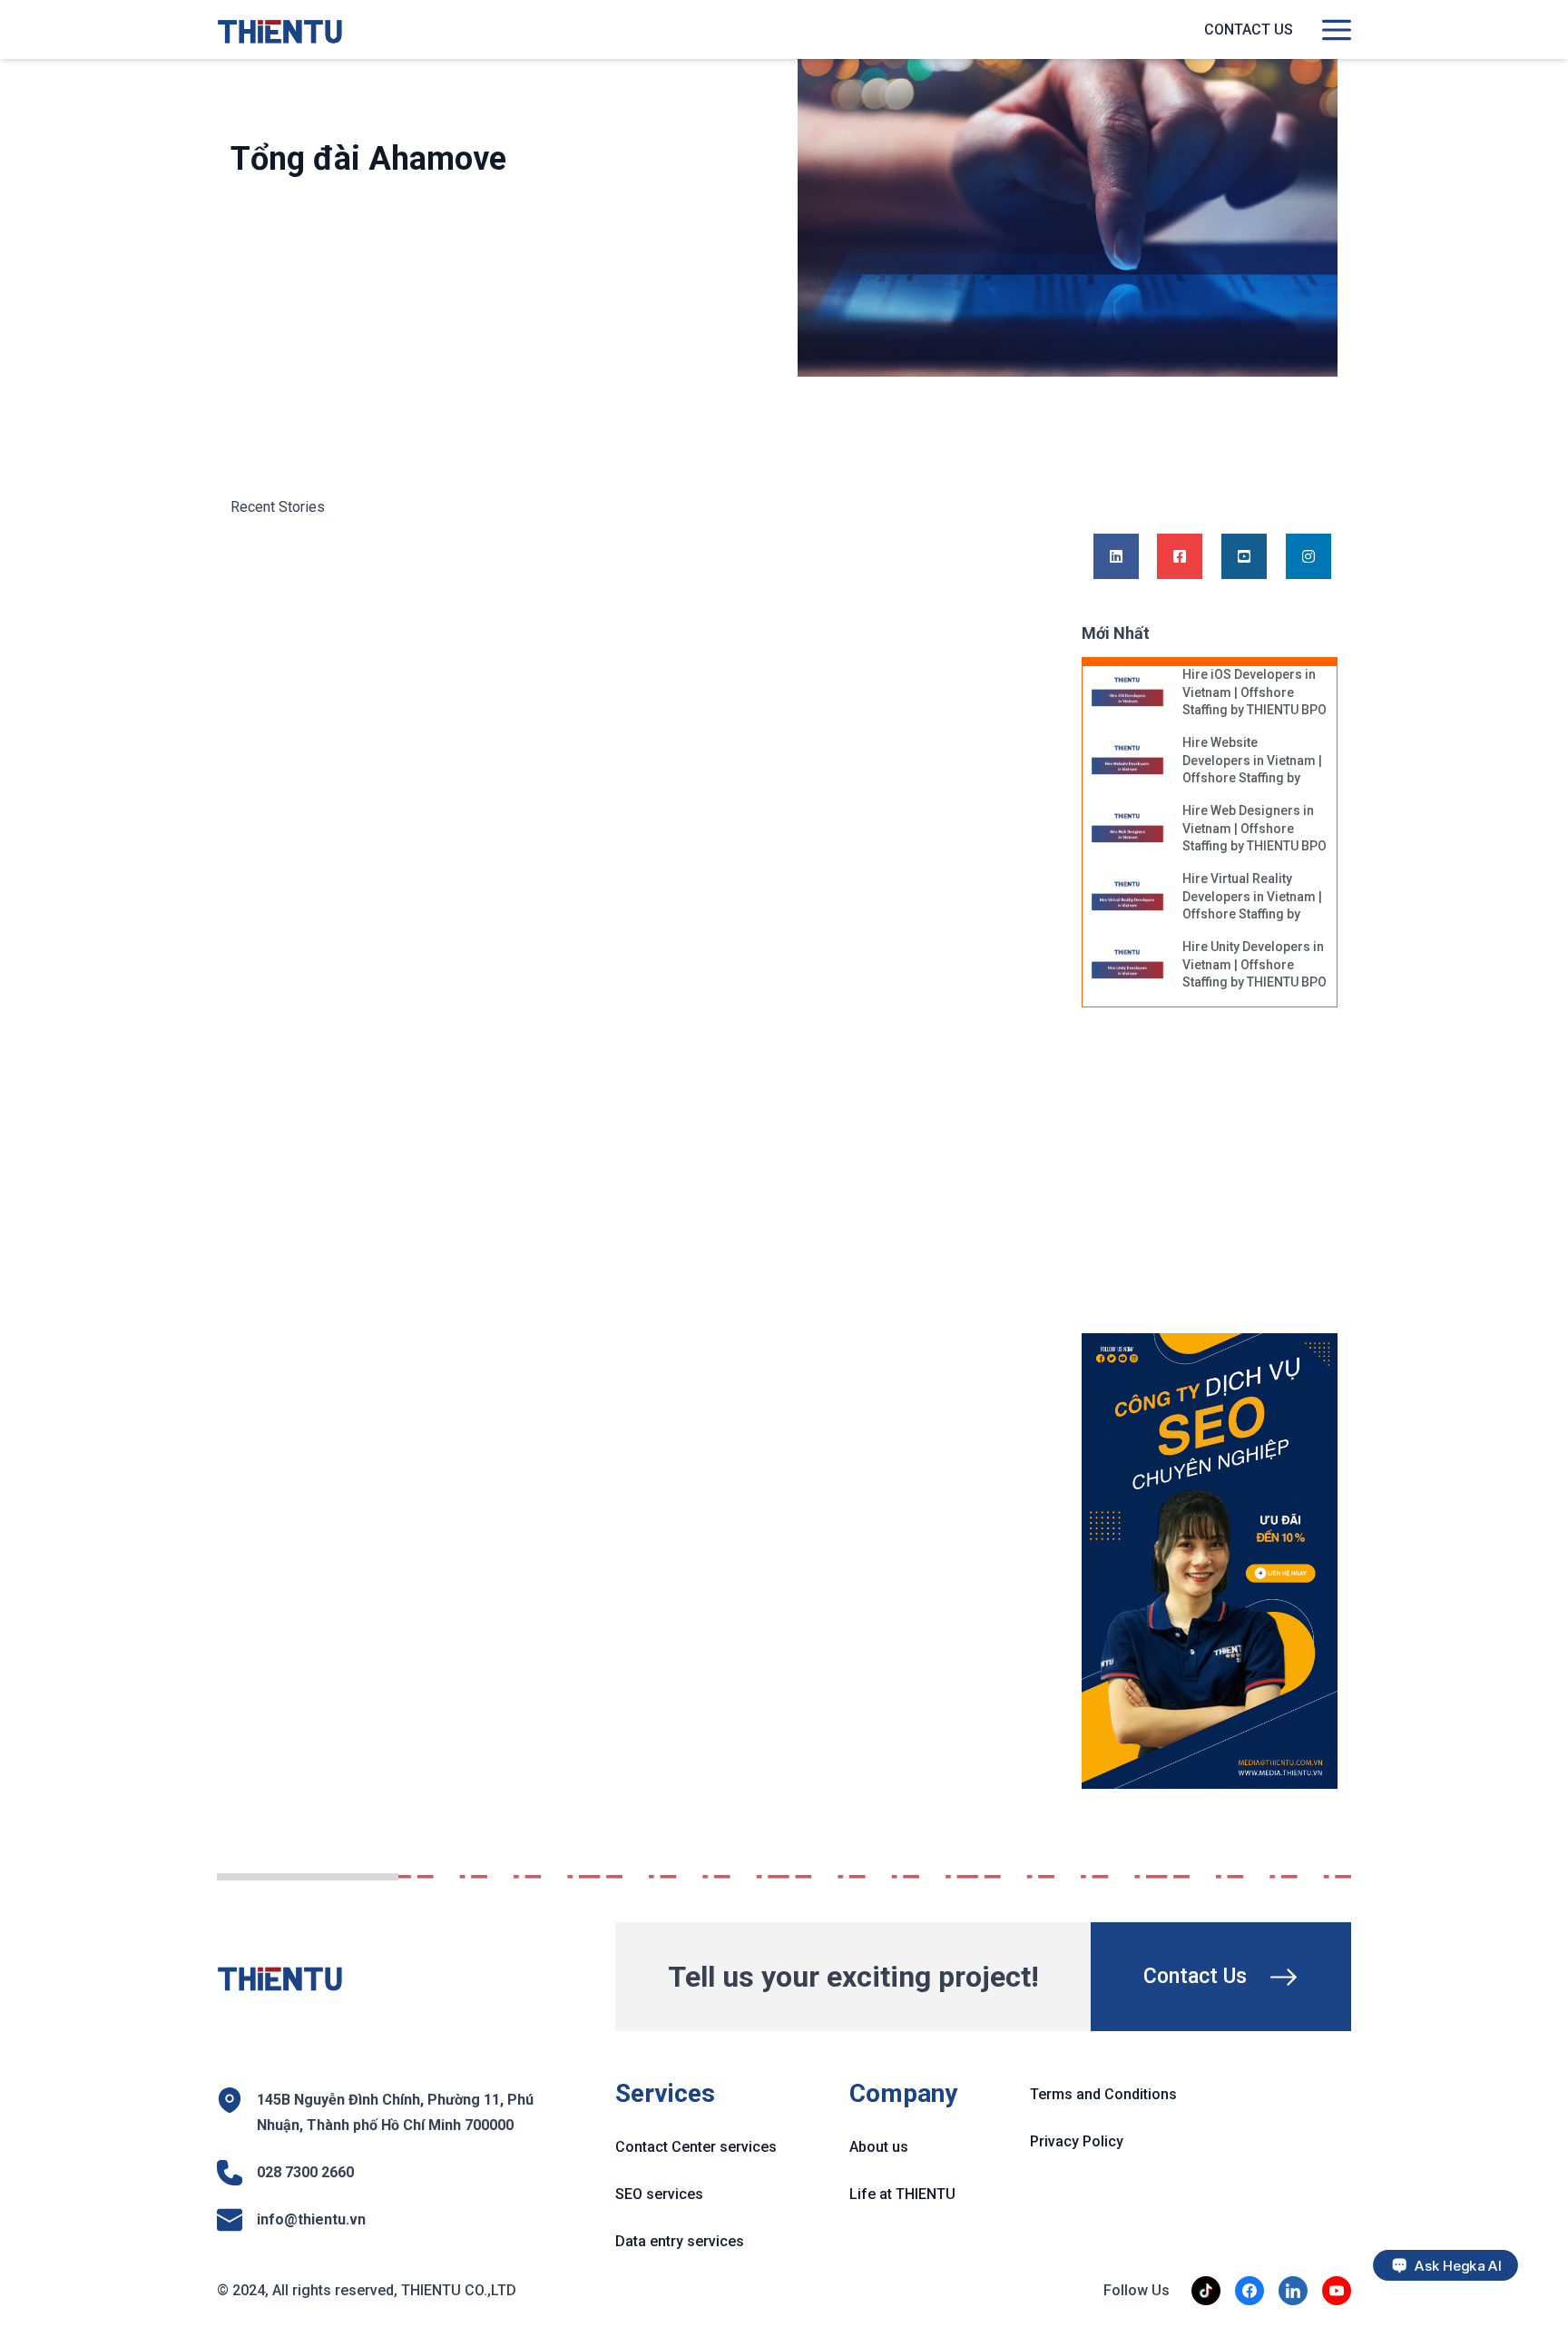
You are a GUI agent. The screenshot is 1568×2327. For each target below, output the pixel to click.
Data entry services (680, 2241)
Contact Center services (696, 2147)
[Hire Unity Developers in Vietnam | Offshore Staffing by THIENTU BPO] (1128, 966)
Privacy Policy (1077, 2141)
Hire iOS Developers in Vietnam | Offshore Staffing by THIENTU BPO (1254, 692)
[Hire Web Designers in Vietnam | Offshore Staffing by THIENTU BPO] (1128, 830)
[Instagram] (1308, 557)
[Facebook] (1180, 557)
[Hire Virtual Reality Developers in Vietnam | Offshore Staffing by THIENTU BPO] (1128, 898)
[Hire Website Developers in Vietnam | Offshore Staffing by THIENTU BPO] (1128, 761)
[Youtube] (1244, 557)
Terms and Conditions (1103, 2094)
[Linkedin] (1116, 557)
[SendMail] (1210, 1561)
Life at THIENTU (902, 2194)
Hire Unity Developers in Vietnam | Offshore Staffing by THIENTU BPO (1254, 964)
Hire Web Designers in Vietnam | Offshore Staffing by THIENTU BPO (1254, 828)
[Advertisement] (1227, 1180)
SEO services (659, 2194)
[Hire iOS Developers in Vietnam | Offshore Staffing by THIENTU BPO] (1128, 693)
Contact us (1249, 29)
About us (879, 2147)
